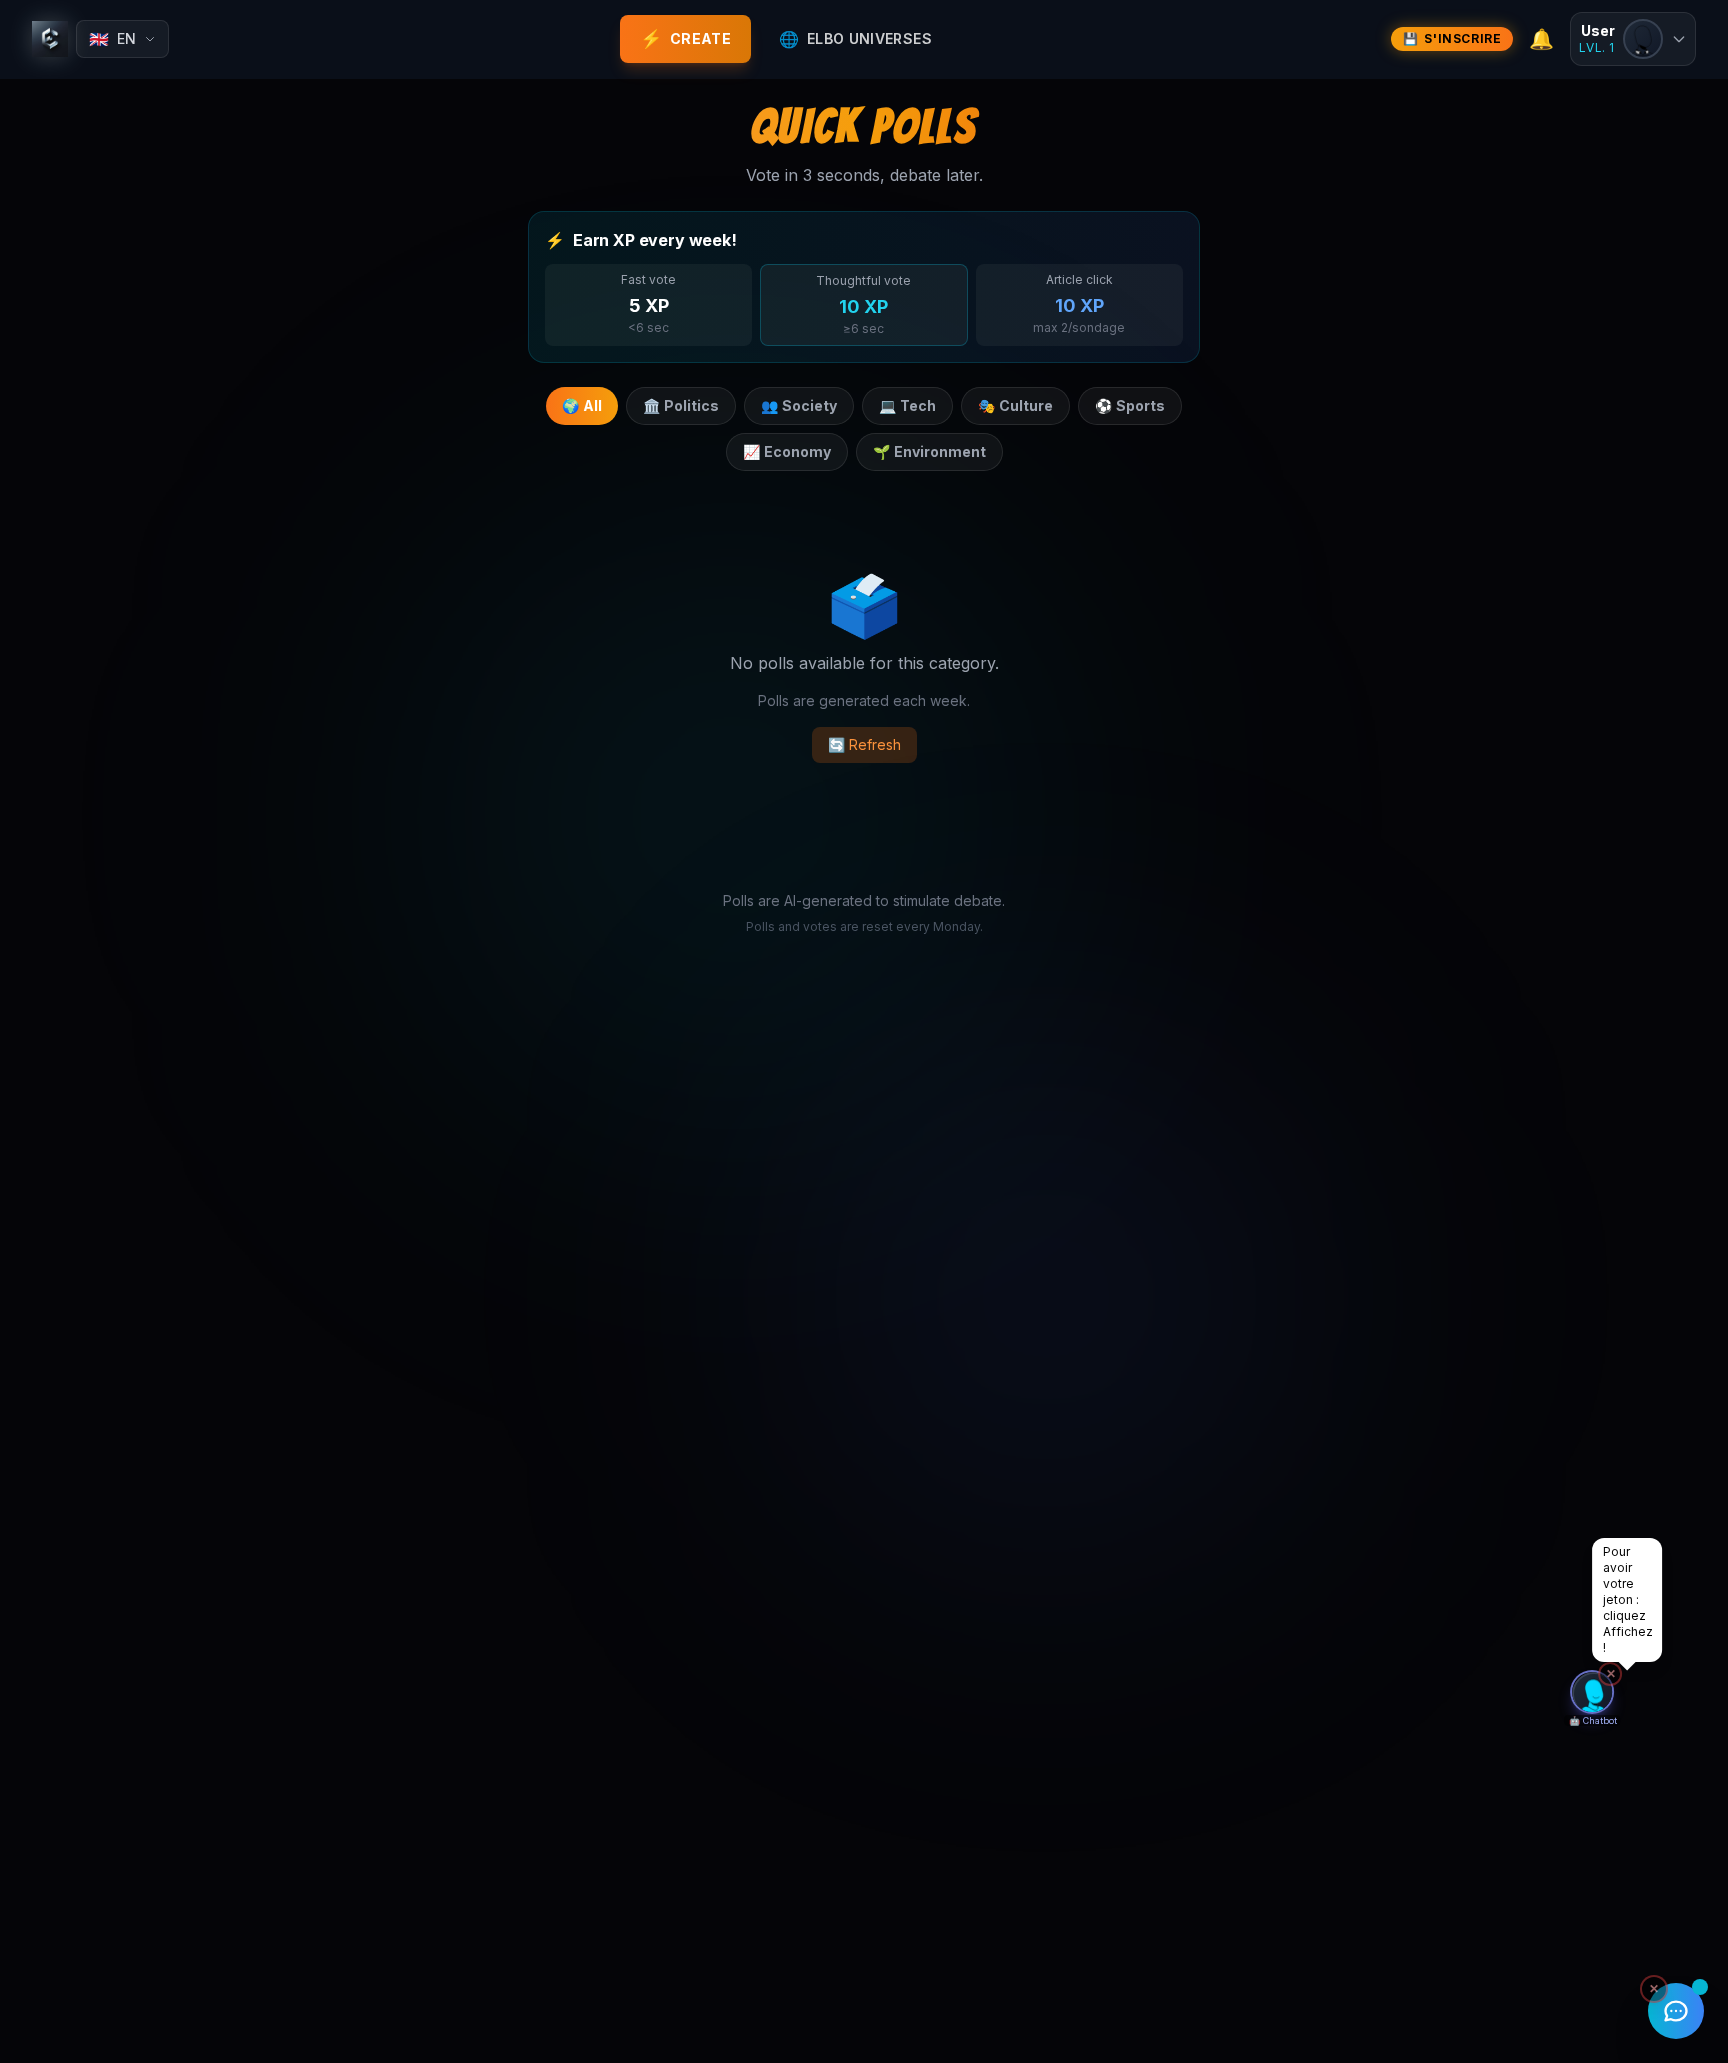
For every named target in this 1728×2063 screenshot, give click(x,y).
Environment (929, 451)
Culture (1015, 405)
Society (799, 405)
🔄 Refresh (864, 744)
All (582, 405)
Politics (681, 405)
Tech (907, 405)
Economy (787, 451)
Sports (1130, 405)
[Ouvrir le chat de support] (1676, 2011)
